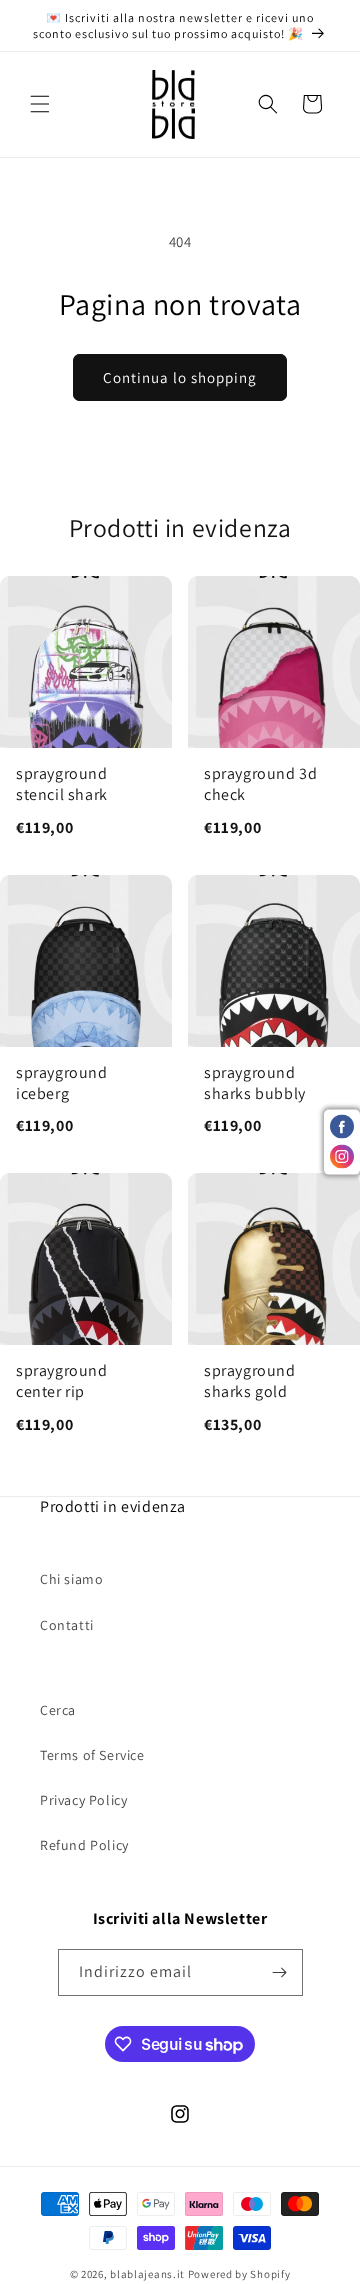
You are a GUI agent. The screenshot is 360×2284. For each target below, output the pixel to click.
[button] (40, 104)
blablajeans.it (147, 2274)
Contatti (67, 1625)
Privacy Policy (83, 1800)
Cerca (58, 1710)
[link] (86, 717)
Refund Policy (84, 1845)
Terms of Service (92, 1755)
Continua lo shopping (180, 377)
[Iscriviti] (280, 1972)
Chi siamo (71, 1579)
